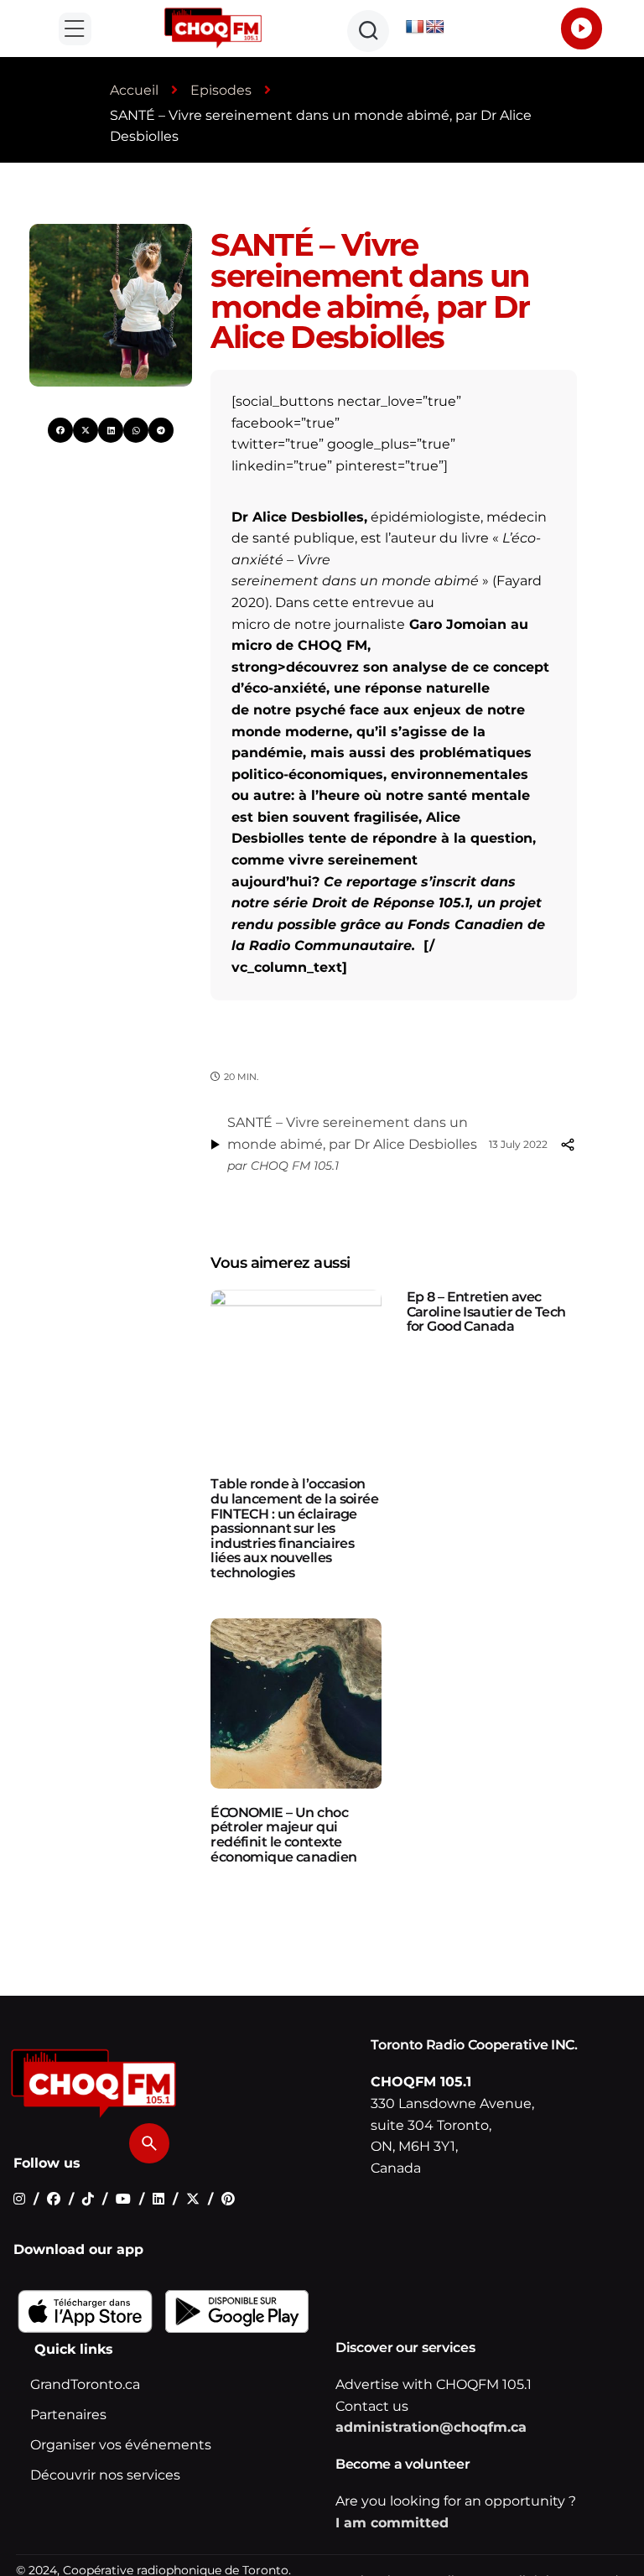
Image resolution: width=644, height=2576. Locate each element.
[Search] (149, 2143)
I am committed (392, 2523)
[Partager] (567, 1145)
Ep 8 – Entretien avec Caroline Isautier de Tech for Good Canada (486, 1311)
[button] (75, 29)
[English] (435, 27)
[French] (415, 27)
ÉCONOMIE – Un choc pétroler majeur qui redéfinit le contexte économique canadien (283, 1835)
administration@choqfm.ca (431, 2427)
